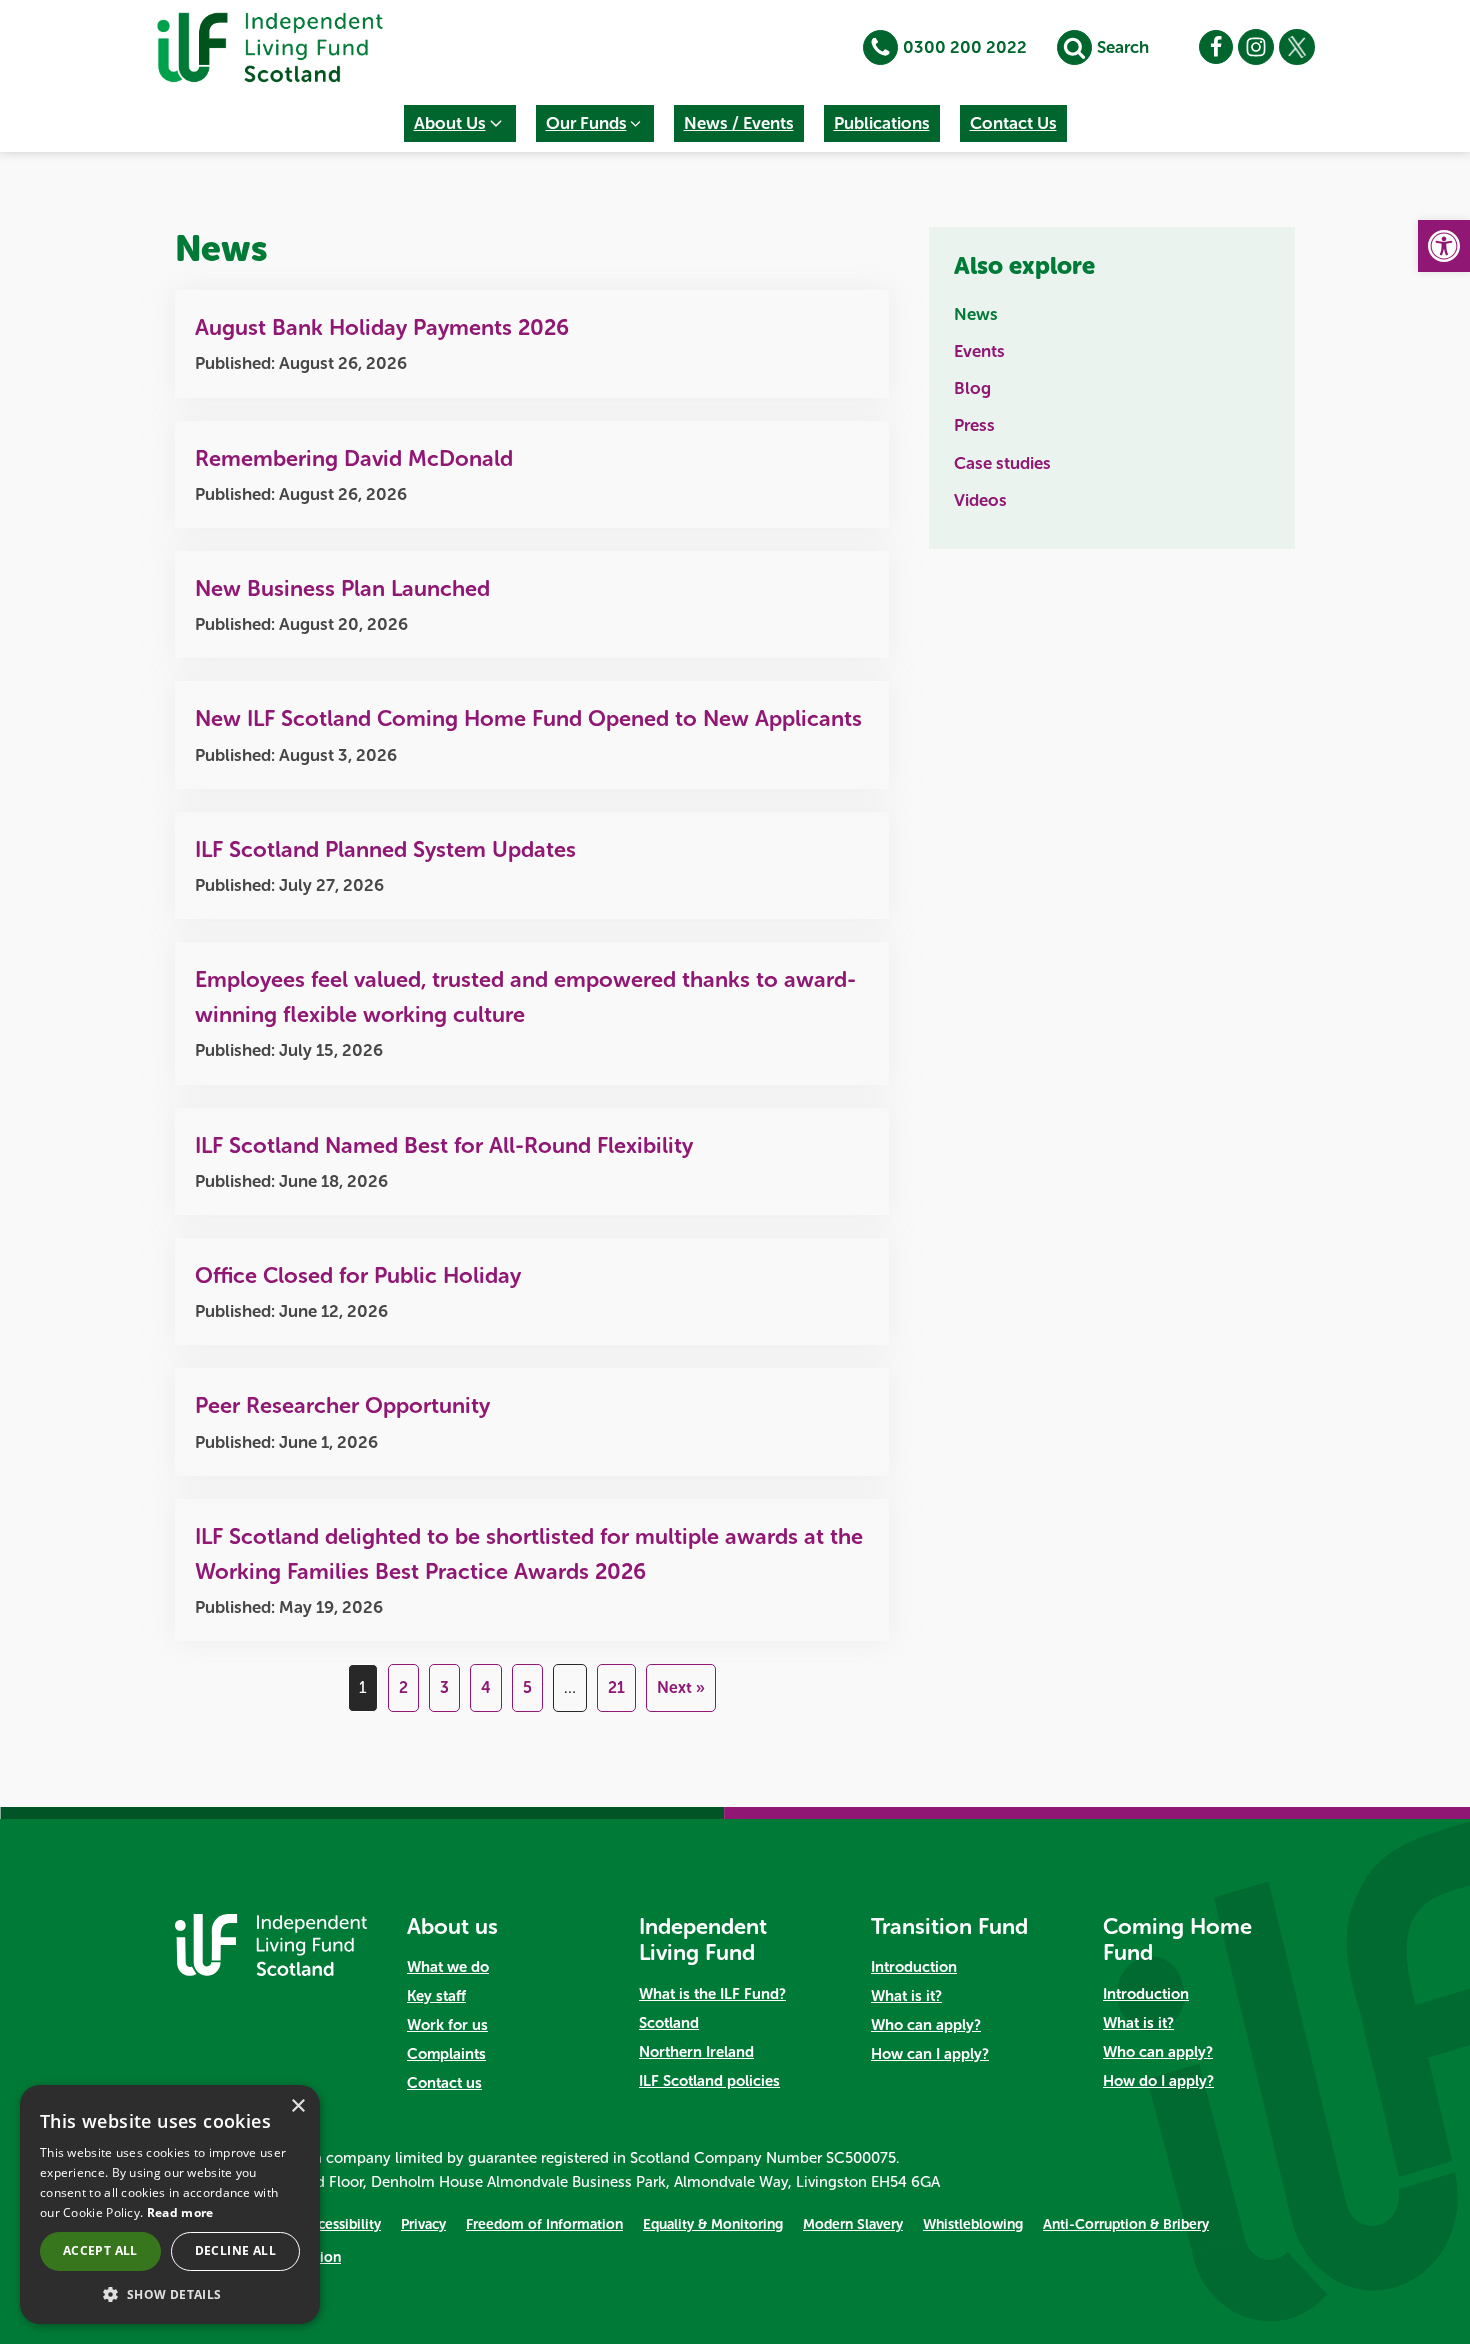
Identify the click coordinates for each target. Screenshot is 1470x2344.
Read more (180, 2212)
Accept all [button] (100, 2250)
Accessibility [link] (341, 2224)
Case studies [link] (1002, 463)
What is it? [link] (906, 1996)
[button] (460, 123)
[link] (1444, 246)
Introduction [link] (914, 1967)
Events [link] (979, 351)
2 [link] (403, 1687)
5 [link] (527, 1687)
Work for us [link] (447, 2025)
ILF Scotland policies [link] (709, 2081)
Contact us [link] (444, 2083)
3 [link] (444, 1687)
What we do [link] (448, 1967)
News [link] (976, 314)
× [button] (297, 2106)
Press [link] (974, 425)
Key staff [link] (436, 1996)
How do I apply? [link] (1158, 2081)
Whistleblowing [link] (973, 2224)
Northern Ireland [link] (696, 2052)
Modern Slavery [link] (853, 2224)
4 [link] (486, 1687)
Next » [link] (681, 1687)
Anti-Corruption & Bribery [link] (1126, 2224)
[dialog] (170, 2204)
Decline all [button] (235, 2250)
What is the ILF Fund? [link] (712, 1994)
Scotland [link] (669, 2023)
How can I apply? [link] (930, 2054)
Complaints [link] (446, 2054)
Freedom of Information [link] (544, 2224)
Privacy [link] (423, 2224)
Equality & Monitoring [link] (713, 2224)
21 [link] (616, 1687)
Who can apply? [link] (926, 2025)
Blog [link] (972, 388)
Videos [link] (980, 500)
